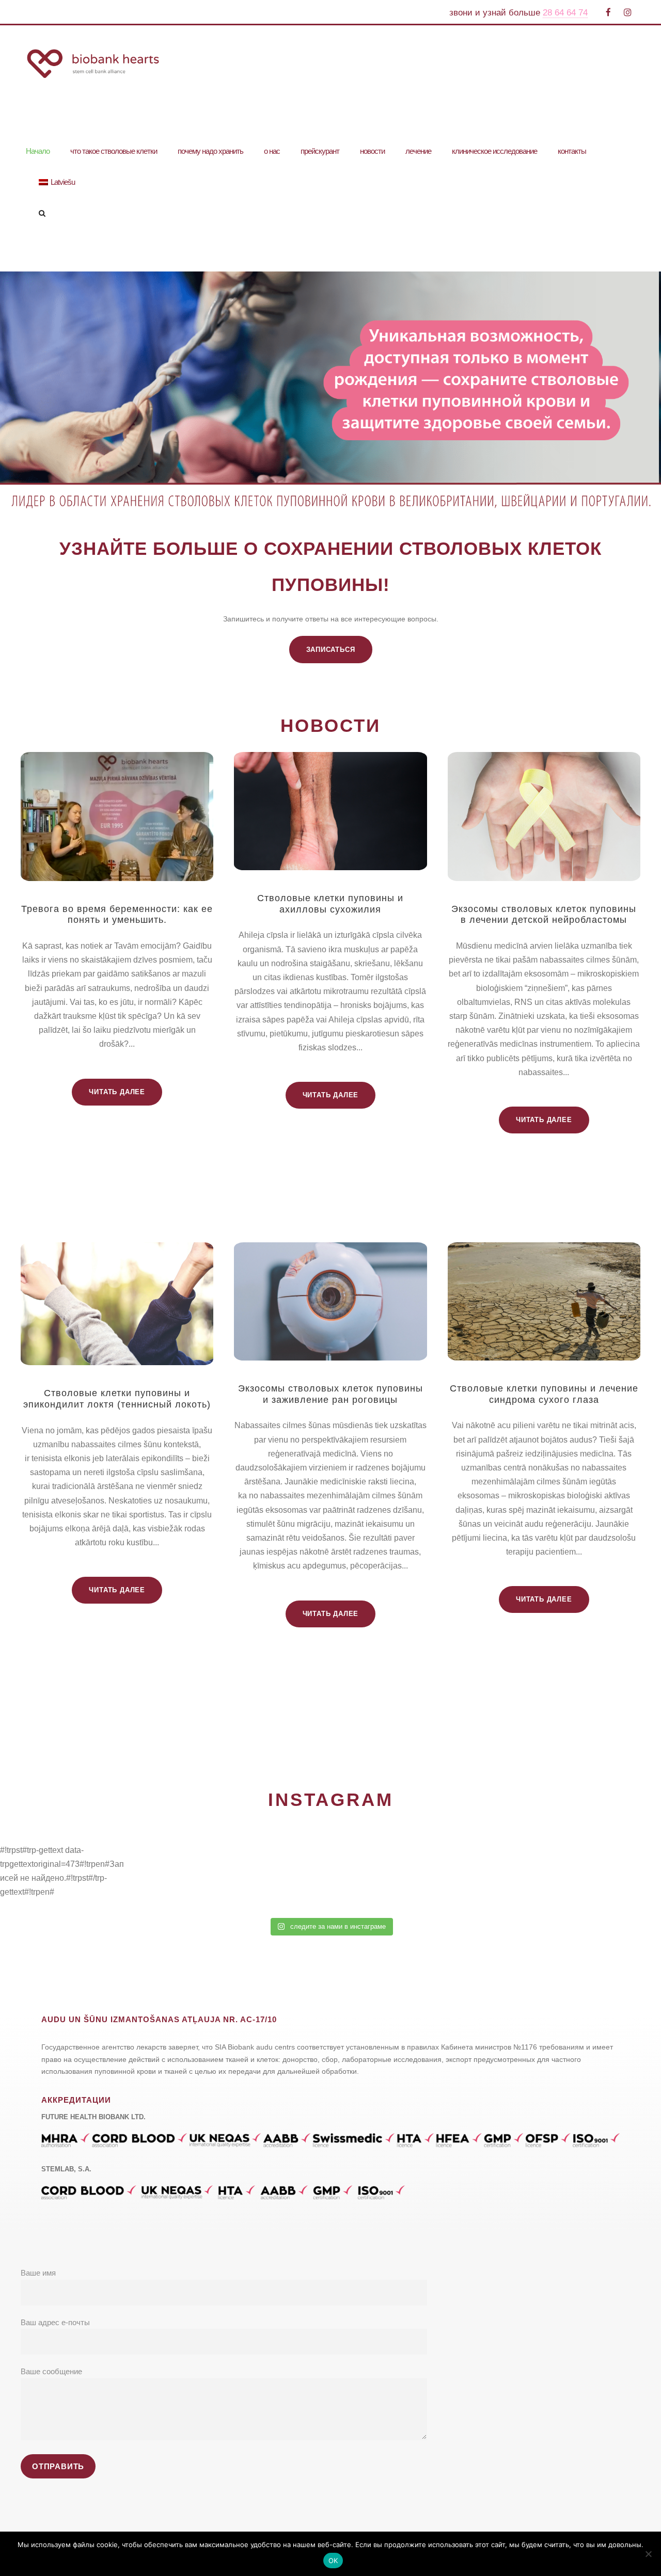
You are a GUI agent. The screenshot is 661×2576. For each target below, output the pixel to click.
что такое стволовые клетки (114, 151)
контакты (572, 151)
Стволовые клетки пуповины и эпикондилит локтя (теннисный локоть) (117, 1399)
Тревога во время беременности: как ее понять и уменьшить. (117, 915)
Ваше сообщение (51, 2371)
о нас (272, 151)
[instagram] (628, 13)
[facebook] (608, 13)
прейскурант (320, 151)
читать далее (117, 1092)
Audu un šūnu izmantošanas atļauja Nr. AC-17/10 (159, 2019)
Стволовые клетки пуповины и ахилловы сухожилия (330, 904)
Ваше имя (38, 2273)
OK (333, 2561)
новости (372, 151)
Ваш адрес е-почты (55, 2322)
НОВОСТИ (330, 725)
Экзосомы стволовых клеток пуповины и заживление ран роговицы (330, 1394)
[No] (648, 2554)
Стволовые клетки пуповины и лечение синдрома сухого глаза (544, 1394)
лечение (418, 151)
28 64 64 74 (565, 13)
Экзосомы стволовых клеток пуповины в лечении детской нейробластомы (544, 915)
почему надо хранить (210, 151)
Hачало (38, 151)
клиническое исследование (494, 151)
